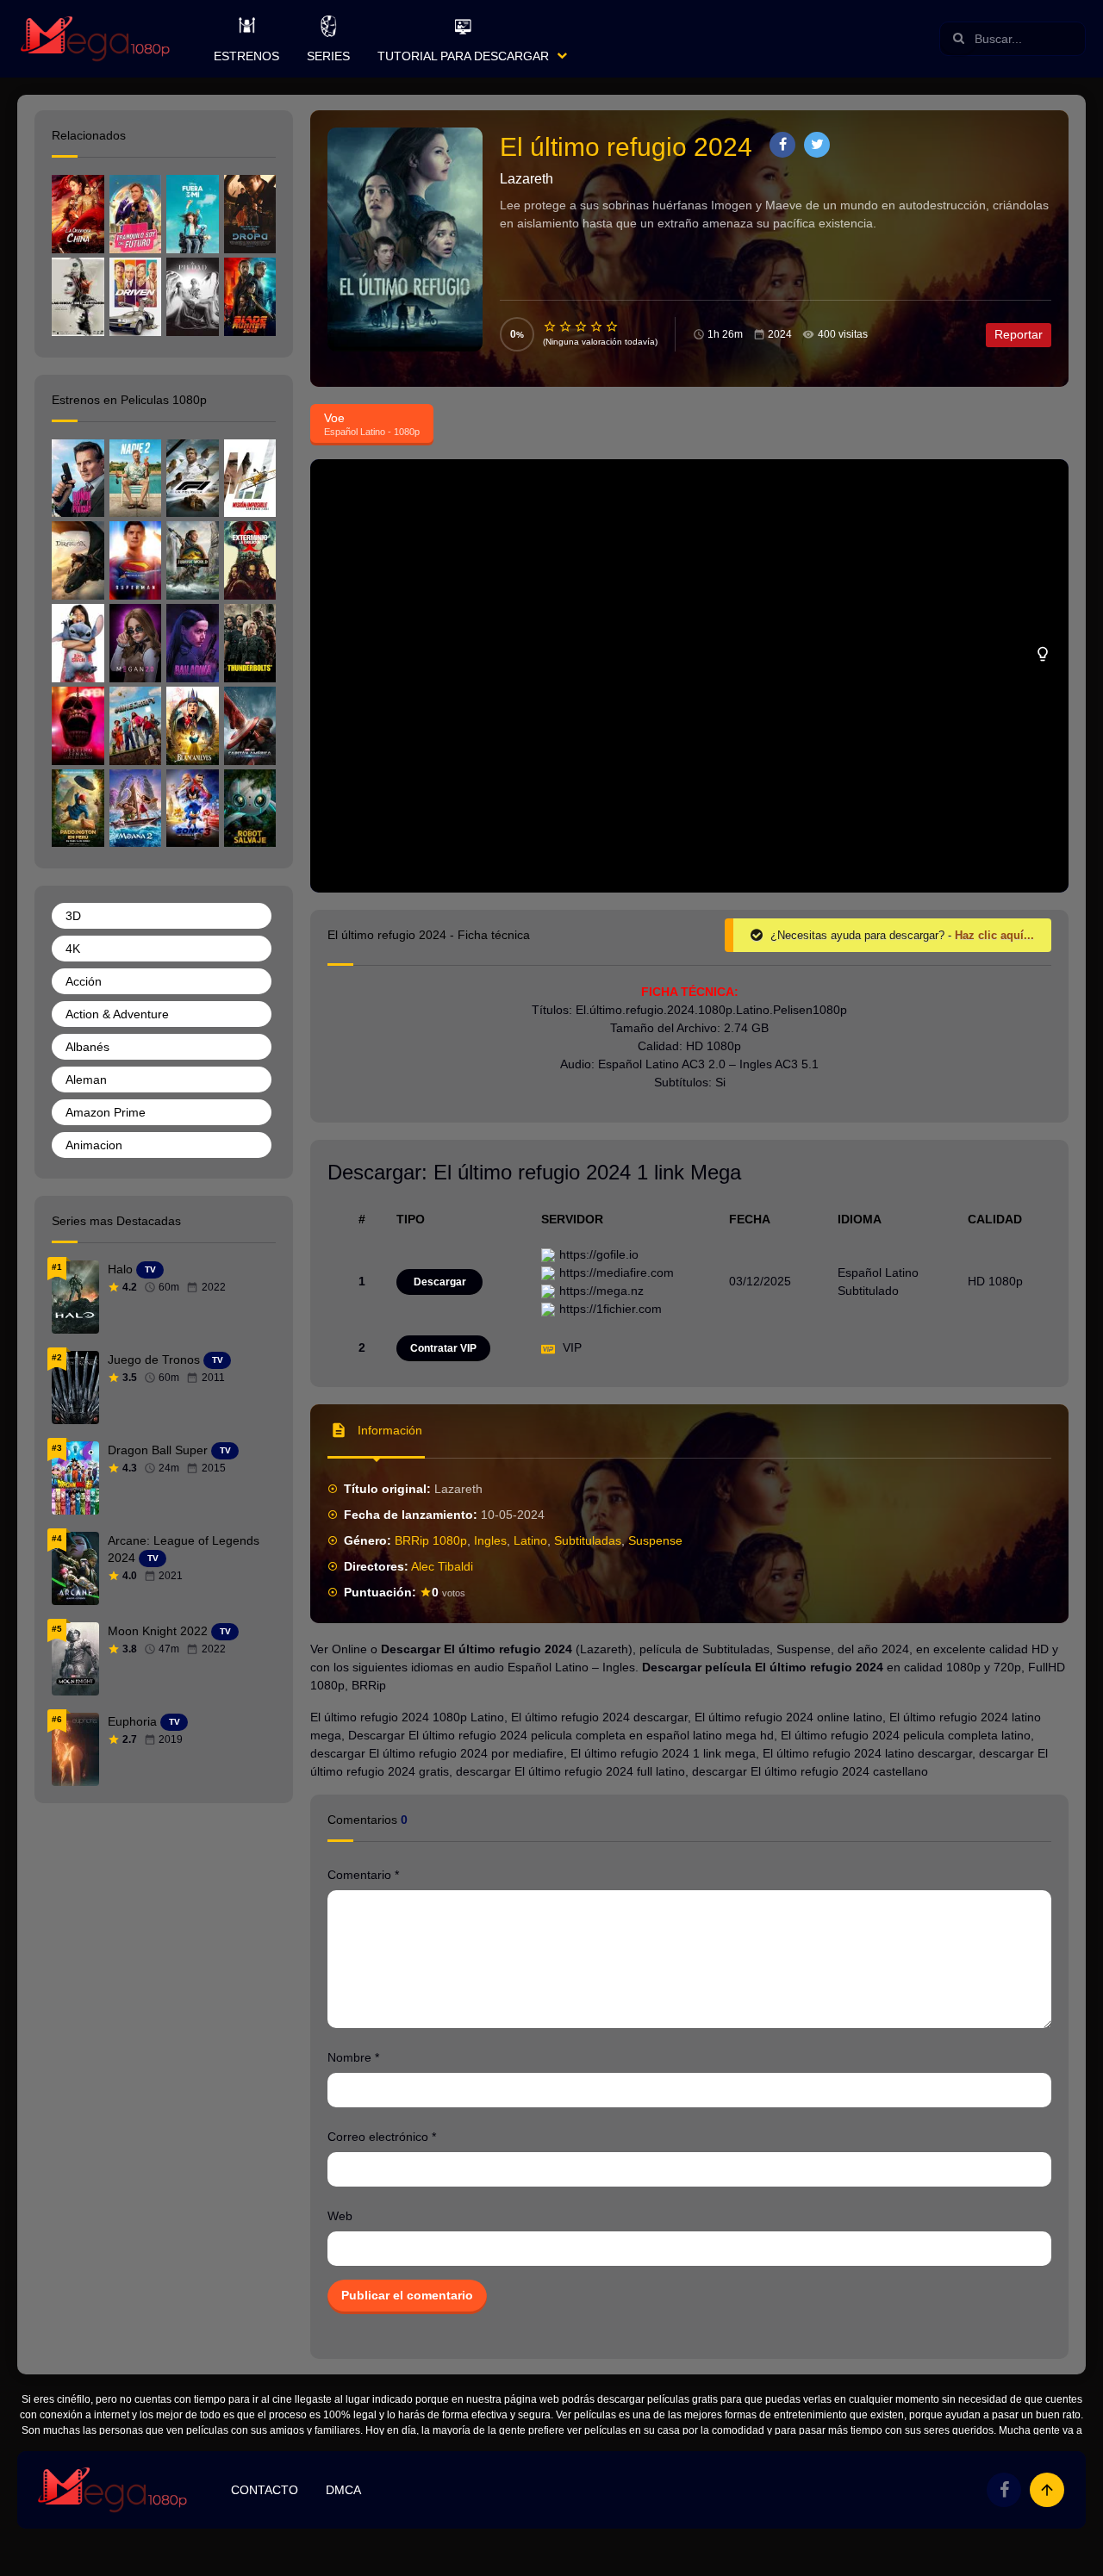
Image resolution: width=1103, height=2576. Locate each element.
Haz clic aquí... (994, 935)
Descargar (440, 1282)
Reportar (1019, 334)
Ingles (490, 1540)
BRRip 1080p (431, 1540)
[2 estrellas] (566, 327)
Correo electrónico (382, 2137)
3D (73, 916)
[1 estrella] (551, 327)
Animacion (94, 1145)
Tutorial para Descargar (463, 56)
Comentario (363, 1875)
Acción (84, 981)
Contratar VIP (443, 1348)
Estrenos (246, 56)
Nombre (353, 2057)
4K (73, 949)
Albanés (87, 1047)
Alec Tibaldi (442, 1566)
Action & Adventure (117, 1014)
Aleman (86, 1080)
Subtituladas (588, 1540)
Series (328, 56)
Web (340, 2216)
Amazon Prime (106, 1112)
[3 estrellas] (582, 327)
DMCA (343, 2490)
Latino (530, 1540)
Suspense (655, 1540)
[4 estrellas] (597, 327)
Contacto (265, 2490)
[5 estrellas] (613, 327)
